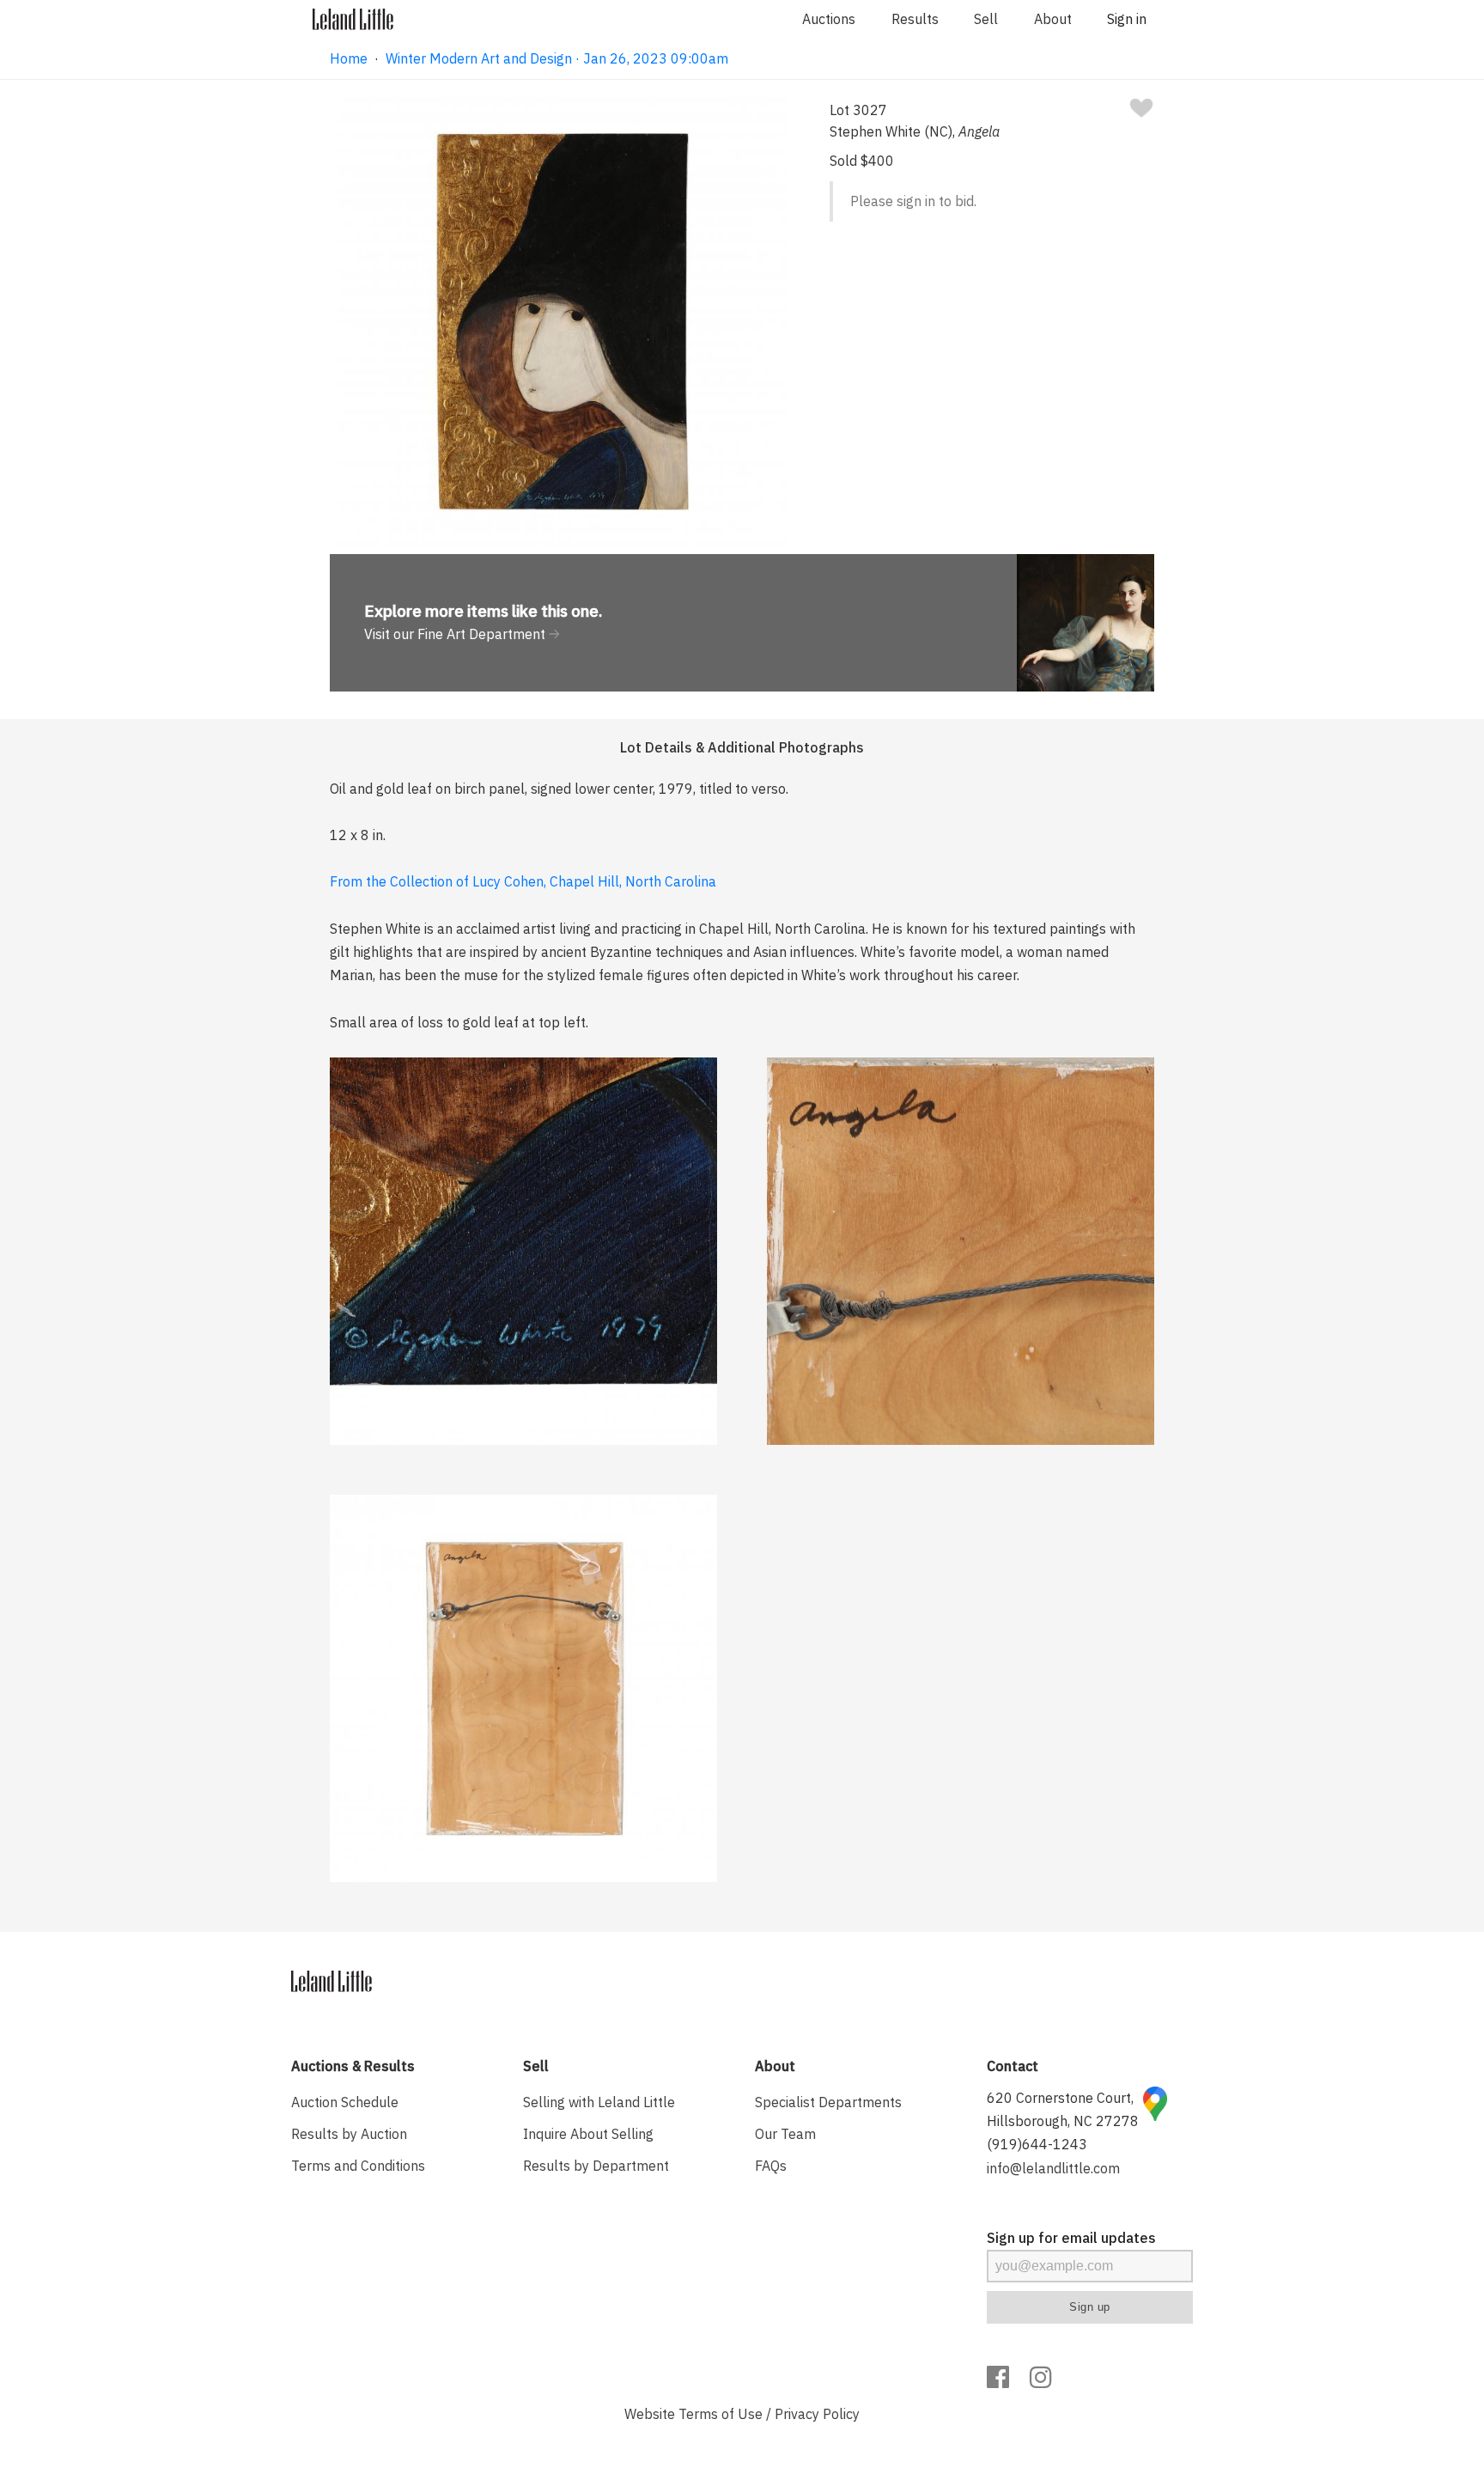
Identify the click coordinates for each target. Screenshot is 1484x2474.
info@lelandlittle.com (1053, 2168)
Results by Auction (349, 2134)
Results (915, 19)
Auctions (829, 19)
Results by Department (596, 2166)
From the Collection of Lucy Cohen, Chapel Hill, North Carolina (523, 881)
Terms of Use (721, 2414)
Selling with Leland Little (599, 2102)
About (1053, 19)
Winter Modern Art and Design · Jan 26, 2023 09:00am (557, 58)
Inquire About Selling (588, 2134)
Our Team (785, 2134)
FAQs (771, 2166)
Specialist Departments (828, 2102)
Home (349, 58)
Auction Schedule (345, 2102)
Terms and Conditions (358, 2166)
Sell (986, 19)
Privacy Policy (817, 2414)
